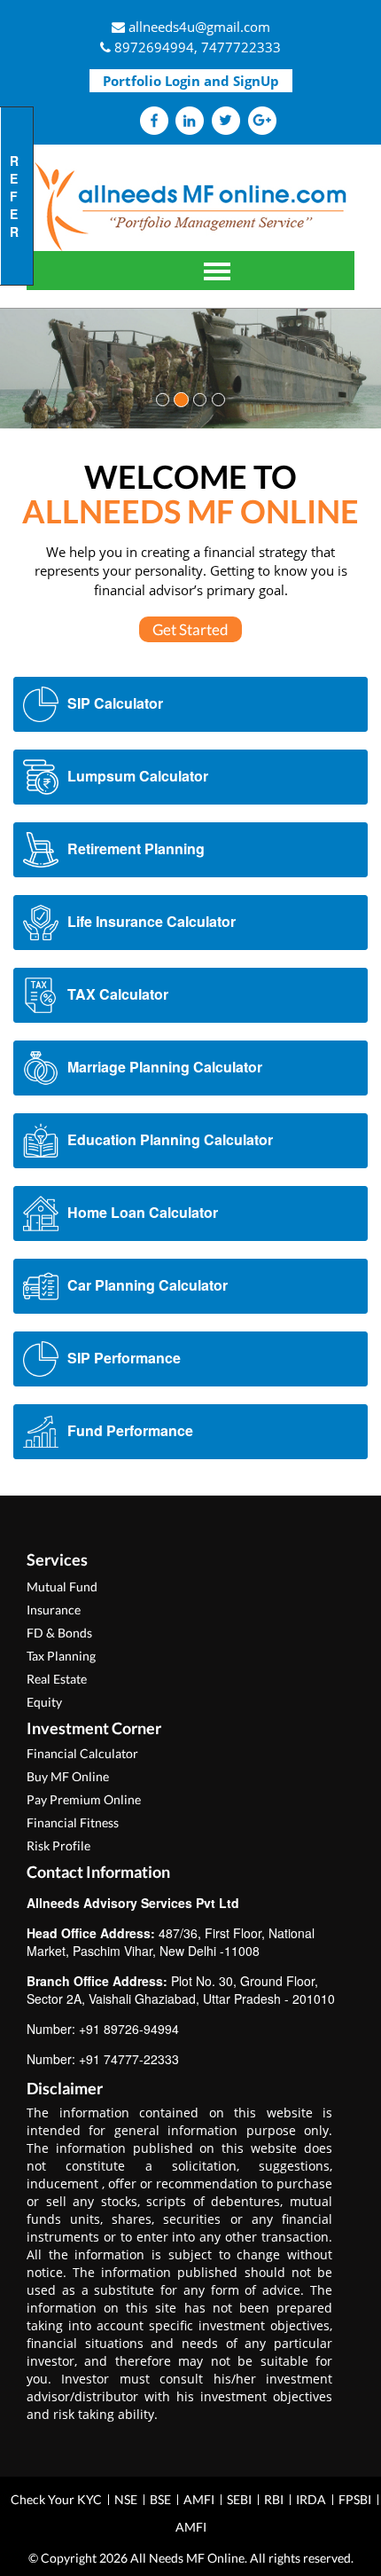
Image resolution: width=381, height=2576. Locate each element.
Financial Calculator (82, 1753)
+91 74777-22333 (129, 2059)
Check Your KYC (56, 2499)
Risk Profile (58, 1846)
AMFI (199, 2499)
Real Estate (57, 1679)
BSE (160, 2499)
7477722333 (241, 47)
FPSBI (355, 2499)
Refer (14, 196)
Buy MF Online (68, 1776)
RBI (274, 2499)
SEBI (239, 2499)
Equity (44, 1702)
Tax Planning (61, 1656)
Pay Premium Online (84, 1799)
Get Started (190, 629)
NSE (126, 2499)
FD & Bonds (59, 1633)
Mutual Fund (62, 1586)
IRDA (311, 2499)
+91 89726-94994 (129, 2029)
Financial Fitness (73, 1822)
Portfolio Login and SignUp (191, 81)
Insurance (54, 1610)
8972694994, (156, 47)
